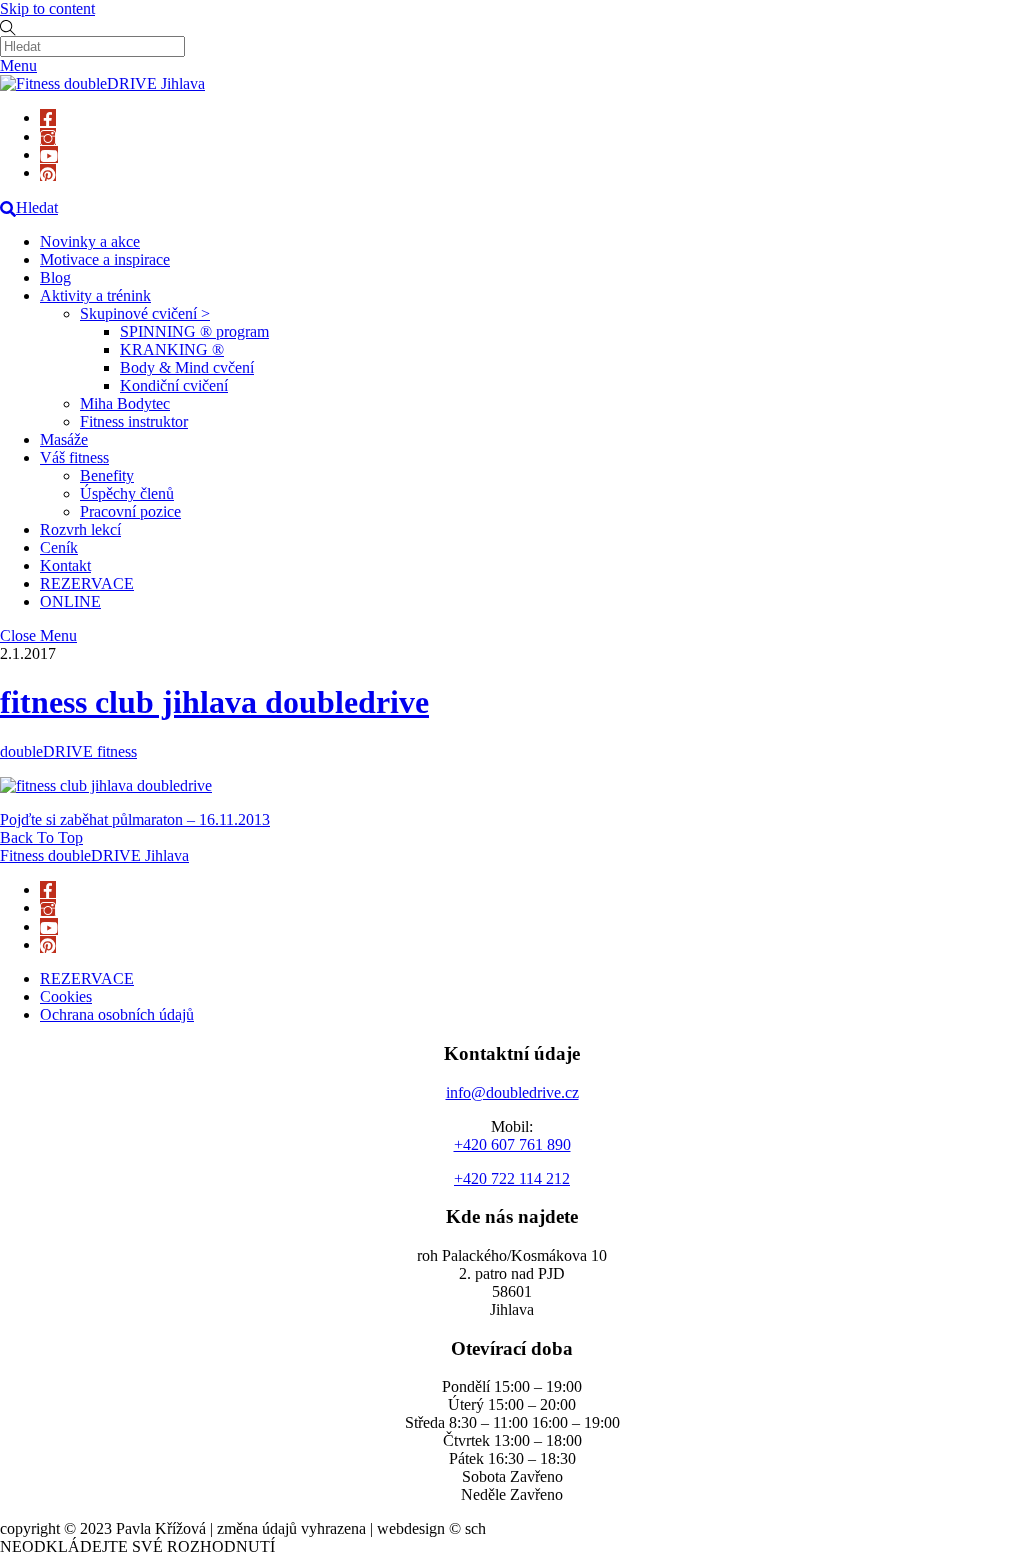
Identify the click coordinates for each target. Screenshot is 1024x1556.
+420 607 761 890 (512, 1144)
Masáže (64, 439)
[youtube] (49, 154)
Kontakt (65, 565)
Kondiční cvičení (174, 385)
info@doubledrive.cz (512, 1092)
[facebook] (48, 117)
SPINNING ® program (194, 331)
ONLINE (70, 601)
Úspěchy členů (127, 493)
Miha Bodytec (125, 403)
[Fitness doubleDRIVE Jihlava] (102, 83)
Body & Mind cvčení (187, 367)
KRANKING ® (172, 349)
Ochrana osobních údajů (117, 1014)
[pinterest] (48, 172)
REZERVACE (87, 583)
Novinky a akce (90, 241)
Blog (55, 277)
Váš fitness (74, 457)
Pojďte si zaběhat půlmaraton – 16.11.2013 (135, 819)
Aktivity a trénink (95, 295)
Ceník (59, 547)
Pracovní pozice (130, 511)
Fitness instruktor (134, 421)
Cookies (66, 996)
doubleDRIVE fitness (68, 751)
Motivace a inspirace (105, 259)
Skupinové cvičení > (145, 313)
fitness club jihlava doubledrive (214, 702)
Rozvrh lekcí (80, 529)
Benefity (107, 475)
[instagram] (48, 136)
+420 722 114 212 (512, 1178)
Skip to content (47, 8)
